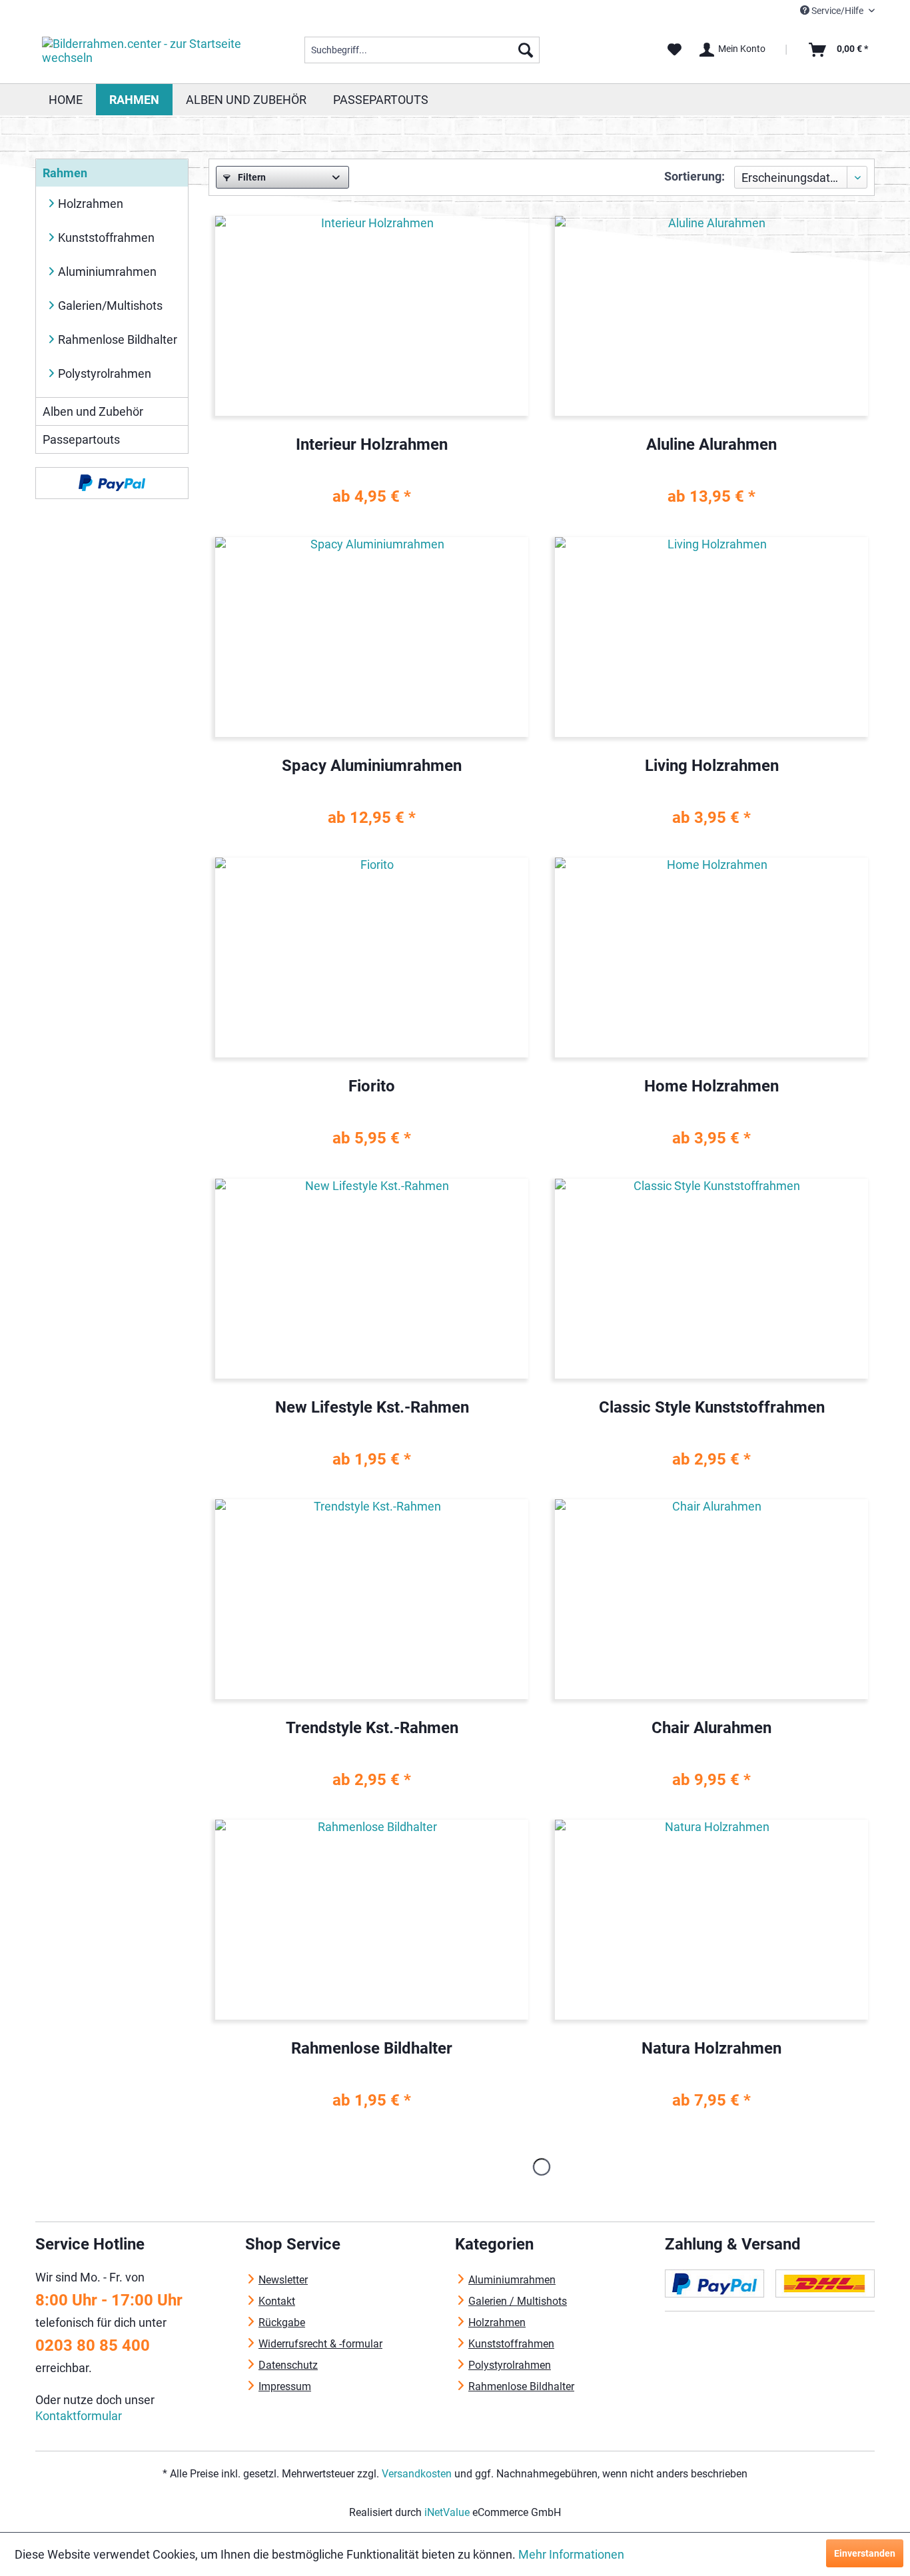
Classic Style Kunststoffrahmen (712, 1408)
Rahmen (65, 173)
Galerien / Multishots (518, 2301)
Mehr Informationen (571, 2554)
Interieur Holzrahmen (372, 445)
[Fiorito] (372, 958)
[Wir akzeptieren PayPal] (112, 483)
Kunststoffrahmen (106, 238)
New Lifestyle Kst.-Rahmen (372, 1408)
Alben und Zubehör (93, 411)
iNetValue (447, 2512)
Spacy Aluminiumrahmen (372, 766)
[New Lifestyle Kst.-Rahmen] (372, 1279)
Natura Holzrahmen (711, 2049)
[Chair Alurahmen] (711, 1599)
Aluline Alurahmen (711, 445)
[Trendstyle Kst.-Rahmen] (372, 1599)
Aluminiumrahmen (107, 272)
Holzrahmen (91, 204)
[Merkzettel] (675, 50)
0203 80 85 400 (93, 2345)
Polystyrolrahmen (105, 373)
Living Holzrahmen (712, 766)
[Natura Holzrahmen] (711, 1920)
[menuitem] (422, 50)
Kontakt (277, 2301)
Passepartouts (81, 439)
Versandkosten (417, 2474)
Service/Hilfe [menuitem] (837, 11)
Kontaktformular (79, 2416)
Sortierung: (694, 176)
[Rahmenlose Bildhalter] (372, 1920)
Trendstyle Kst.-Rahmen (372, 1728)
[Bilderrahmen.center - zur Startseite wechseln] (143, 53)
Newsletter (283, 2280)
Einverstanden (865, 2553)
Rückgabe (282, 2322)
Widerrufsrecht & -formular (320, 2344)
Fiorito (372, 1086)
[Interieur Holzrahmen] (372, 316)
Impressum (285, 2386)
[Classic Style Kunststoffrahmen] (711, 1279)
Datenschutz (288, 2365)
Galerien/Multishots (110, 306)
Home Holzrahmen (711, 1086)
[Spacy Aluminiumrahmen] (372, 637)
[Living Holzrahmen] (711, 637)
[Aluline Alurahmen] (711, 316)
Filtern (251, 177)
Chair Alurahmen (711, 1728)
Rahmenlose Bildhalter (118, 339)
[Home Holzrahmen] (711, 958)
